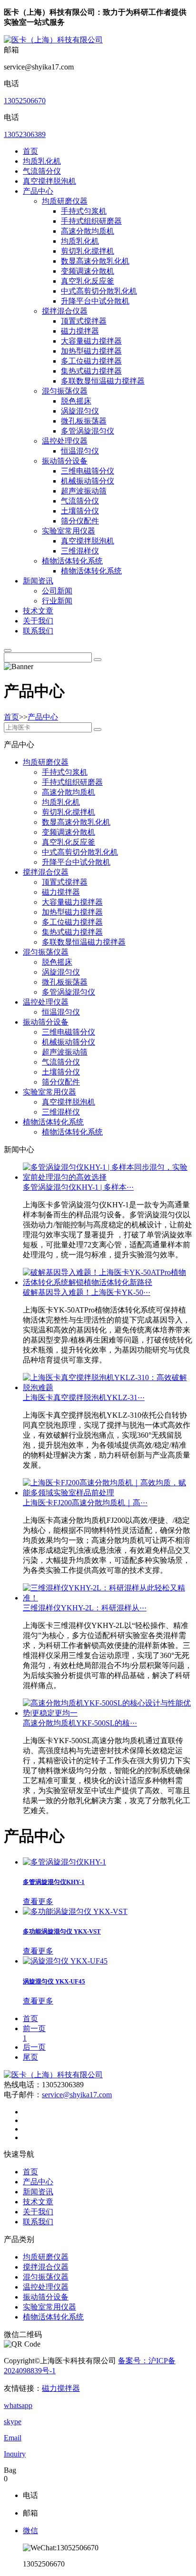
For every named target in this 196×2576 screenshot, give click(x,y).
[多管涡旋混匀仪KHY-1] (64, 1862)
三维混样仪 (80, 551)
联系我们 (38, 631)
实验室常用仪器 (69, 531)
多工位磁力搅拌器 (91, 361)
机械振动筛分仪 (88, 481)
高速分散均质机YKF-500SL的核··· (80, 1723)
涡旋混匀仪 (80, 411)
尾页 (30, 2057)
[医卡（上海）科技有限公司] (53, 40)
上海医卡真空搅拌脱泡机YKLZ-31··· (84, 1397)
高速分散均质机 (88, 231)
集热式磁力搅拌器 (91, 371)
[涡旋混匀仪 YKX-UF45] (65, 1961)
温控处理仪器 (65, 441)
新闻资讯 (38, 581)
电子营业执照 (80, 2371)
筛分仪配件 (80, 521)
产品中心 (38, 191)
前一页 (34, 2028)
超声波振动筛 (84, 491)
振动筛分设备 (65, 461)
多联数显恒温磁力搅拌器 (103, 381)
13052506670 (25, 101)
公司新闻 (57, 591)
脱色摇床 (76, 401)
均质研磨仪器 (65, 201)
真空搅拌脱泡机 (49, 181)
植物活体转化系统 (72, 561)
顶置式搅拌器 (84, 321)
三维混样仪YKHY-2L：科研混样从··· (85, 1608)
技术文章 (38, 611)
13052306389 (25, 134)
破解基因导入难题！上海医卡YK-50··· (87, 1292)
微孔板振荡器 (84, 421)
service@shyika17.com (77, 2095)
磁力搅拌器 (80, 331)
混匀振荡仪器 (65, 391)
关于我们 (38, 621)
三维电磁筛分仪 (88, 471)
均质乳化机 (42, 161)
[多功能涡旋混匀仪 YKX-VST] (75, 1911)
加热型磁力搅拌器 (91, 351)
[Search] (8, 651)
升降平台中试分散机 (95, 301)
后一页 (34, 2047)
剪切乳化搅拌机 (88, 251)
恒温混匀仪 (80, 451)
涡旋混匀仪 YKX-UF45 (54, 1981)
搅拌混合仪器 (65, 311)
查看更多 (38, 1901)
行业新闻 (57, 601)
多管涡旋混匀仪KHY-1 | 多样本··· (78, 1187)
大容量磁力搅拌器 (91, 341)
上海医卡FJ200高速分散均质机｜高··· (85, 1503)
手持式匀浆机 (84, 211)
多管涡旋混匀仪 (88, 431)
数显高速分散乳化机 (95, 261)
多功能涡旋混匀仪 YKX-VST (62, 1931)
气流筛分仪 (42, 171)
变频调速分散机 (88, 271)
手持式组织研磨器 (91, 221)
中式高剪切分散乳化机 (99, 291)
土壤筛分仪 (80, 511)
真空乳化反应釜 (88, 281)
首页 (30, 151)
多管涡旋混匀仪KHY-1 (54, 1882)
